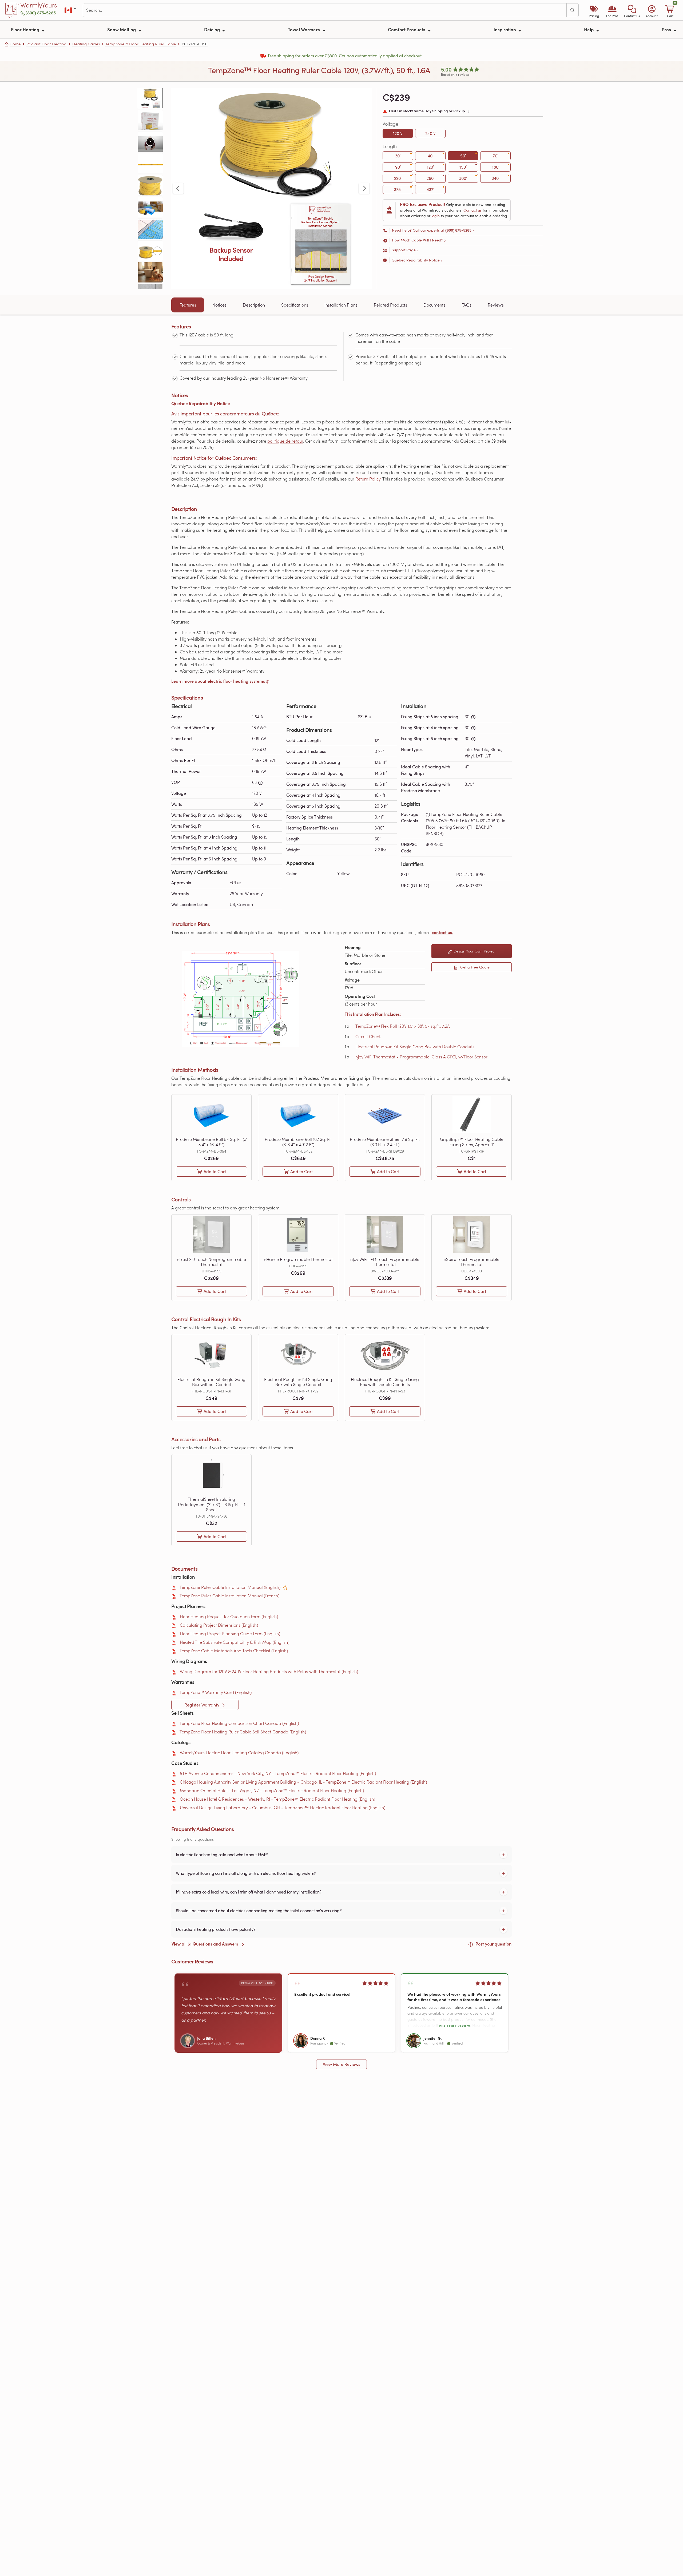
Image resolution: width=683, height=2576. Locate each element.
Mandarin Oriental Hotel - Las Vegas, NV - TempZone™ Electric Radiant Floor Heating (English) (272, 1790)
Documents (434, 305)
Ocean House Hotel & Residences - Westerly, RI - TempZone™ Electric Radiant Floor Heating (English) (277, 1799)
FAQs (466, 305)
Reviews (496, 305)
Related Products (390, 305)
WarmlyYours (39, 5)
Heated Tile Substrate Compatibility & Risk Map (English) (235, 1642)
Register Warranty (202, 1705)
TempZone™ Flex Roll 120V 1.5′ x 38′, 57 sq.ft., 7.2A (403, 1026)
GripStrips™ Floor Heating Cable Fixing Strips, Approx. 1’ (472, 1142)
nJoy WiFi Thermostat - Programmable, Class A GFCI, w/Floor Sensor (421, 1057)
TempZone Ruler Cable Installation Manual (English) (230, 1587)
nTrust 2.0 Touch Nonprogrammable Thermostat (211, 1262)
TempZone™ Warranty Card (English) (216, 1692)
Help (589, 29)
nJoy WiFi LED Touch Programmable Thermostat (385, 1262)
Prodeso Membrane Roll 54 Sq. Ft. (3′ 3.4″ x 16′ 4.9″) (211, 1142)
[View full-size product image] (271, 188)
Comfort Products (407, 29)
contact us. (442, 932)
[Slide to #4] (150, 163)
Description (254, 305)
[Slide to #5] (150, 185)
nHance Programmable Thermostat (298, 1259)
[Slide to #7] (150, 229)
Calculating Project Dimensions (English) (219, 1625)
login (436, 216)
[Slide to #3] (150, 142)
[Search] (573, 10)
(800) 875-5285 (41, 13)
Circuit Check (368, 1036)
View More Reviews (341, 2064)
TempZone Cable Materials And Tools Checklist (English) (234, 1651)
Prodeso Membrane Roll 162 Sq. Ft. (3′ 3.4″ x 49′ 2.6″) (298, 1142)
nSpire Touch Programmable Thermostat (472, 1262)
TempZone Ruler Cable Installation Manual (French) (229, 1596)
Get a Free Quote (474, 967)
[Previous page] (178, 188)
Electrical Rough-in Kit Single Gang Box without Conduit (211, 1382)
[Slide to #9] (150, 272)
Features (188, 305)
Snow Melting (122, 29)
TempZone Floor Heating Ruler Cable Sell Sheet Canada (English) (243, 1732)
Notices (219, 305)
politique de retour (285, 441)
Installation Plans (341, 305)
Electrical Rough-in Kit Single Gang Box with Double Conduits (415, 1047)
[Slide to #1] (150, 98)
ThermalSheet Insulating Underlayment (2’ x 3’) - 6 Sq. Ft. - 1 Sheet (212, 1504)
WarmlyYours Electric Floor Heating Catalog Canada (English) (239, 1753)
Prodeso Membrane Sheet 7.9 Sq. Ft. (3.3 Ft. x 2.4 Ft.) (385, 1142)
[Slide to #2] (150, 120)
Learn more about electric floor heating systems (218, 681)
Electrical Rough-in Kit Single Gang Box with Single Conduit (298, 1382)
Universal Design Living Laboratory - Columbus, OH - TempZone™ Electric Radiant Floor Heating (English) (283, 1807)
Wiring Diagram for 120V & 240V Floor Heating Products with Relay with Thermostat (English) (269, 1671)
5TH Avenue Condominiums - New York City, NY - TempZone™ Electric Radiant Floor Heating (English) (278, 1773)
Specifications (295, 305)
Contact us (472, 210)
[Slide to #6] (150, 207)
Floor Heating (26, 29)
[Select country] (71, 10)
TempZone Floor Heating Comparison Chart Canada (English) (239, 1723)
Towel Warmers (304, 29)
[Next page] (364, 188)
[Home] (12, 10)
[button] (632, 10)
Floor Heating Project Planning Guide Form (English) (230, 1634)
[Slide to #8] (150, 251)
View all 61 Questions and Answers (205, 1944)
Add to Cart (215, 1172)
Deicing (213, 29)
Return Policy (368, 479)
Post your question (493, 1944)
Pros (667, 29)
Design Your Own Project (474, 951)
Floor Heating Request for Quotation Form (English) (229, 1616)
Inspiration (505, 29)
